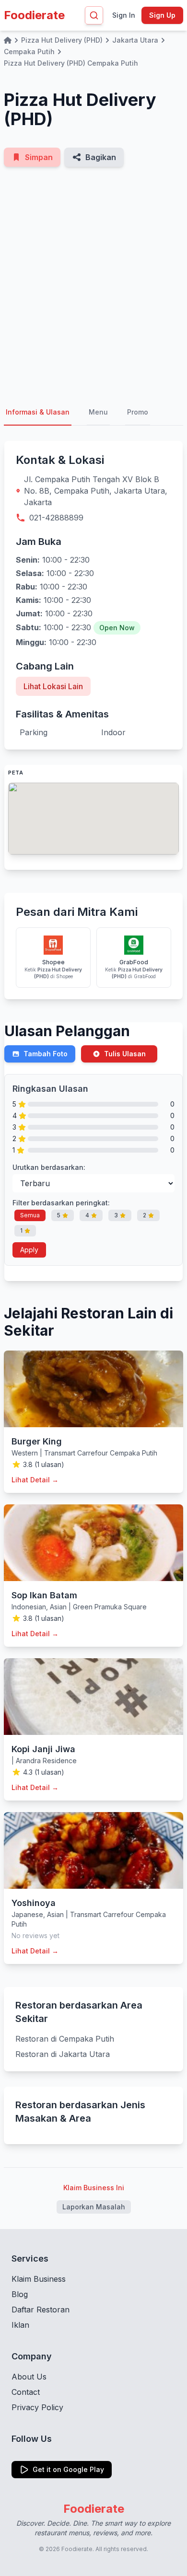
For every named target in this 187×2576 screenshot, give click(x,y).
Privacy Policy (37, 2407)
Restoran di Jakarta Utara (63, 2054)
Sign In (124, 15)
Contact (26, 2392)
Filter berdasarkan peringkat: (61, 1203)
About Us (29, 2377)
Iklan (20, 2325)
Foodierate (34, 15)
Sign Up (162, 15)
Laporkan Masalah (94, 2207)
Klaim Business (39, 2279)
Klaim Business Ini (94, 2188)
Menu (98, 412)
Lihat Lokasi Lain (53, 686)
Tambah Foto (46, 1054)
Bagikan (101, 157)
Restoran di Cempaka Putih (65, 2039)
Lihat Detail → (35, 1480)
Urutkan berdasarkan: (49, 1167)
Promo (138, 412)
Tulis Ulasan (125, 1054)
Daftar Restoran (41, 2310)
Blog (20, 2294)
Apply (29, 1250)
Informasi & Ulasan (38, 412)
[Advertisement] (93, 283)
